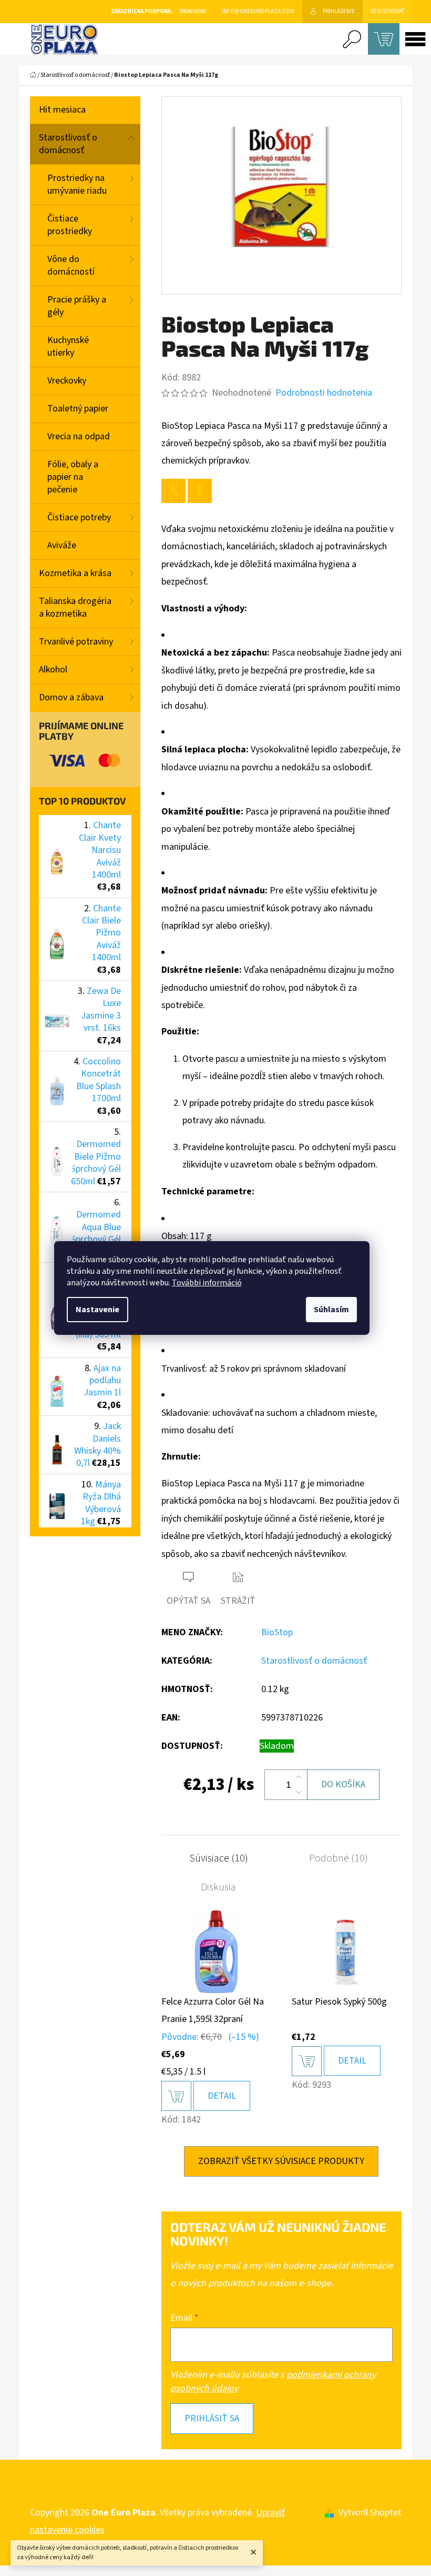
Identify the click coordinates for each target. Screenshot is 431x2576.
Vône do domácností (71, 265)
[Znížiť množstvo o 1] (299, 1792)
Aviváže (62, 545)
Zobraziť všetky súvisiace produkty (281, 2161)
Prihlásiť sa (212, 2418)
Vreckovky (67, 381)
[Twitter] (173, 491)
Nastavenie (98, 1310)
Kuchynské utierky (68, 346)
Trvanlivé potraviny (76, 642)
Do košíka (343, 1784)
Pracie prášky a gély (77, 306)
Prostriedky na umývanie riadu (77, 184)
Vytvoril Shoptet (370, 2513)
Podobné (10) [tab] (338, 1858)
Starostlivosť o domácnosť (68, 144)
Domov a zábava (71, 697)
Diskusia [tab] (218, 1887)
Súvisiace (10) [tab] (219, 1858)
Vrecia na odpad (79, 436)
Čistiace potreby (79, 517)
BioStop (277, 1632)
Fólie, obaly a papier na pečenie (73, 477)
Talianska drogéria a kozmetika (75, 607)
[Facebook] (200, 491)
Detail (222, 2096)
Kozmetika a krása (75, 573)
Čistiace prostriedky (70, 225)
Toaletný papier (78, 409)
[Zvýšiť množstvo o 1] (299, 1777)
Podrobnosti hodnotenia (324, 393)
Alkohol (53, 670)
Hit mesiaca (62, 110)
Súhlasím (331, 1310)
